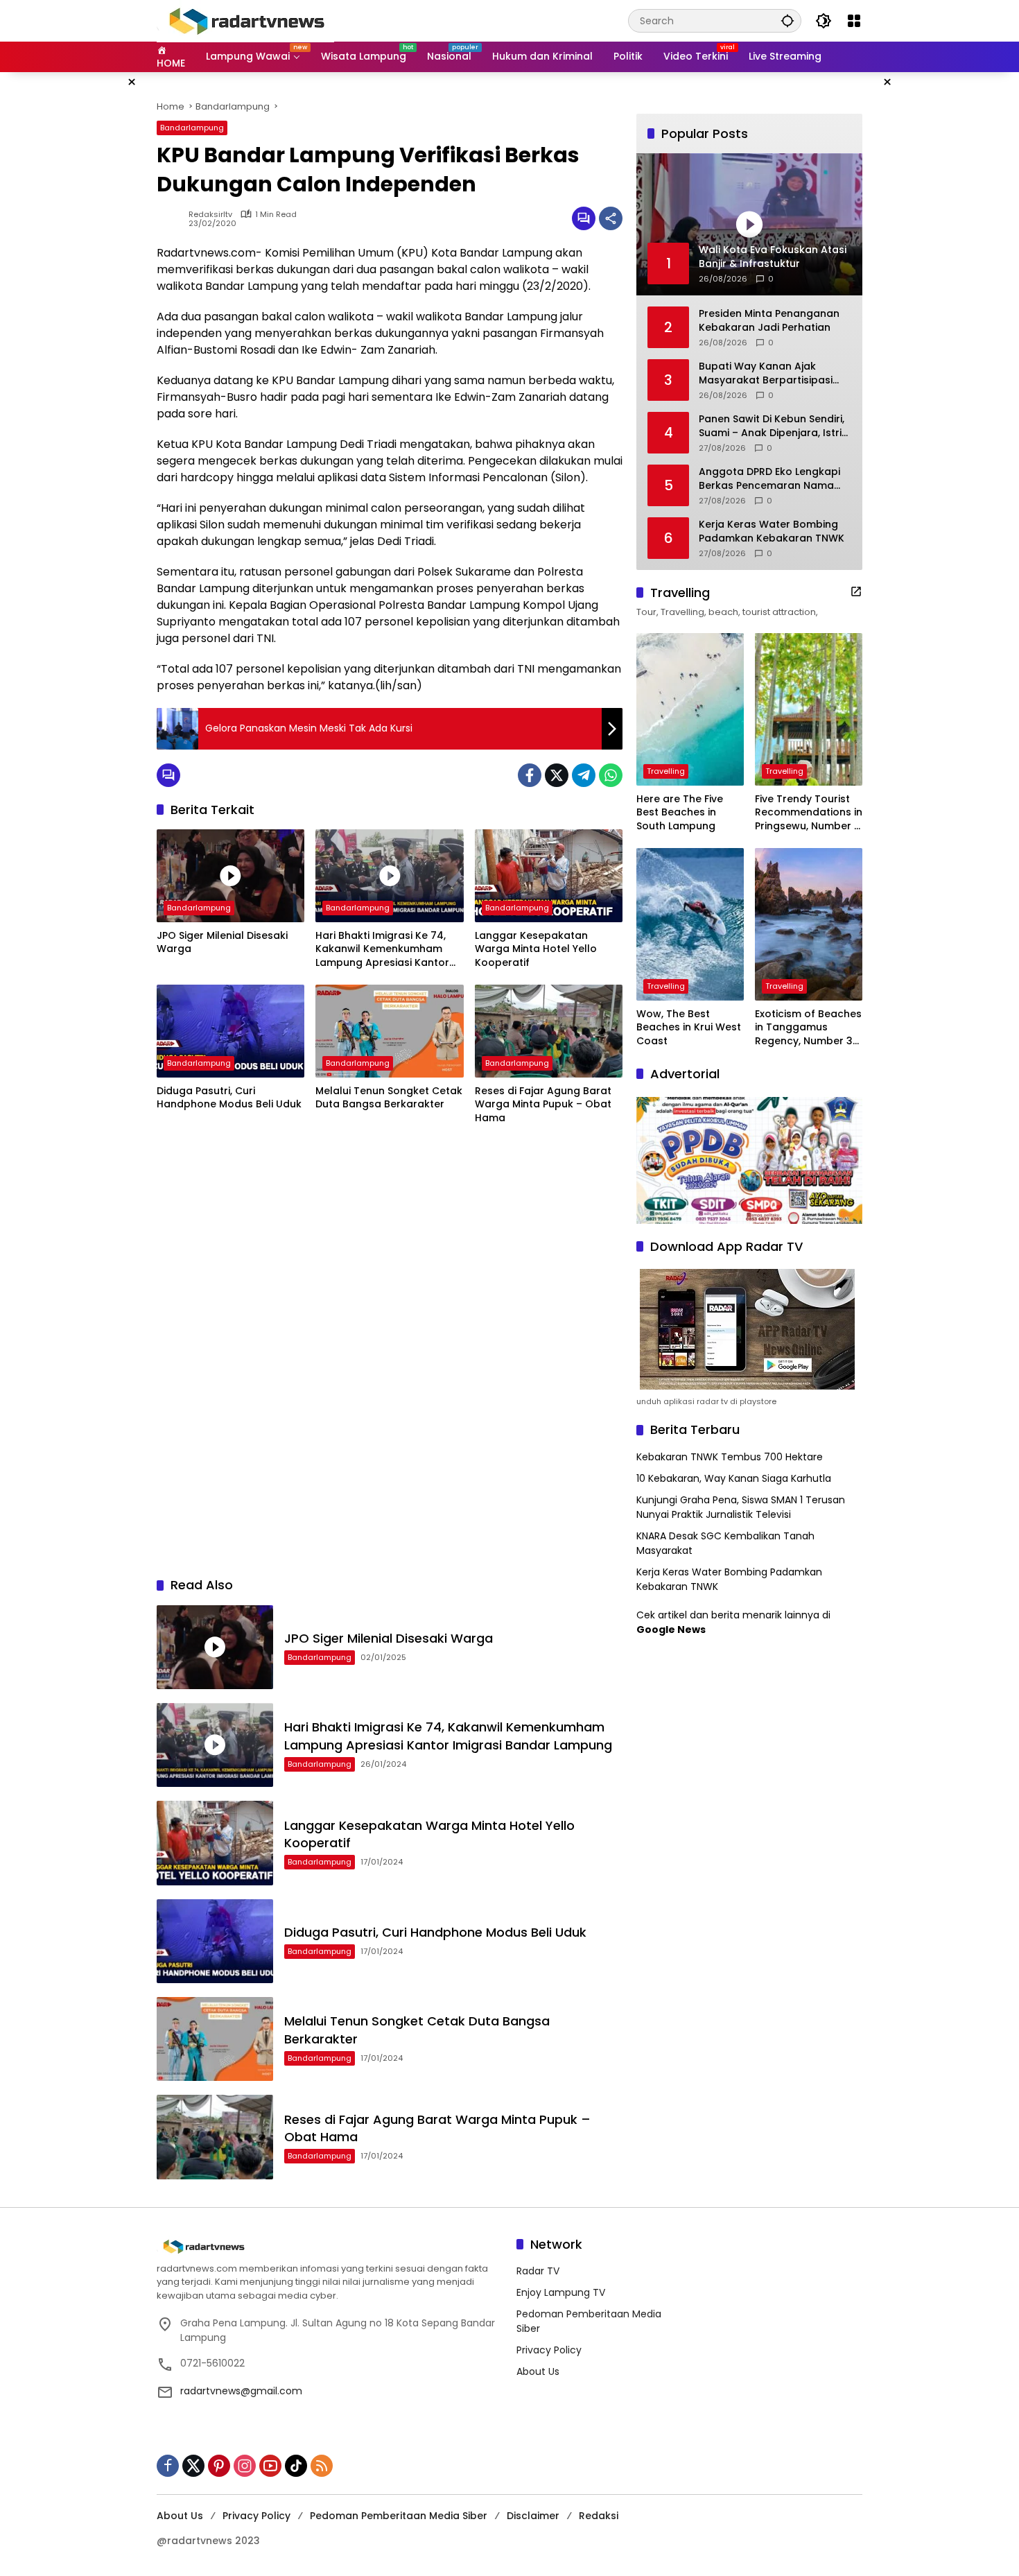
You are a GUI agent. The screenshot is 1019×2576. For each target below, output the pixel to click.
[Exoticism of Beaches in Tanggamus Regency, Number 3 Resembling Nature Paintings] (809, 924)
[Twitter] (557, 775)
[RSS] (322, 2466)
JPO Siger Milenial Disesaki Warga (222, 943)
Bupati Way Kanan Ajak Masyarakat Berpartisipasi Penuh (766, 373)
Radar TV (538, 2271)
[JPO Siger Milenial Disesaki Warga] (230, 876)
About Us (538, 2371)
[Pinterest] (219, 2466)
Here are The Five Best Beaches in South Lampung (680, 813)
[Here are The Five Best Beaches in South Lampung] (690, 709)
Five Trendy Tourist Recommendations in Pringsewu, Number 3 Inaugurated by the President (809, 813)
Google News (671, 1630)
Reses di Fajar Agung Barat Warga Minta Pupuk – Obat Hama (543, 1105)
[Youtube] (270, 2466)
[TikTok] (296, 2466)
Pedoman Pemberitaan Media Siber (399, 2516)
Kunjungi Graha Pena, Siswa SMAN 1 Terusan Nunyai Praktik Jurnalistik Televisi (741, 1507)
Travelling (666, 771)
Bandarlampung (192, 128)
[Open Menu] (854, 21)
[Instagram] (245, 2466)
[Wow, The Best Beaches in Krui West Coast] (690, 924)
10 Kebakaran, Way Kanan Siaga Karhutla (734, 1478)
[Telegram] (584, 775)
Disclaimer (533, 2516)
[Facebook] (530, 775)
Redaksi (599, 2516)
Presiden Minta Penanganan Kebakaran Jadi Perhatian (769, 321)
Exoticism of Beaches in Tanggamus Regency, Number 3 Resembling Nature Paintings (808, 1028)
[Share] (611, 218)
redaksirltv (210, 215)
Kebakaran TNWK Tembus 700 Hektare (730, 1457)
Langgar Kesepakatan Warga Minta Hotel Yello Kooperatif (536, 949)
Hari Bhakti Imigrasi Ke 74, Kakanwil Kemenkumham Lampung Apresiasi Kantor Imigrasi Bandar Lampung (382, 950)
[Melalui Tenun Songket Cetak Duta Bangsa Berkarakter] (389, 1031)
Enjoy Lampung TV (561, 2292)
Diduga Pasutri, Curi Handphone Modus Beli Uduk (229, 1098)
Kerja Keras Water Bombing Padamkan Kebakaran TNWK (772, 531)
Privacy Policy (549, 2350)
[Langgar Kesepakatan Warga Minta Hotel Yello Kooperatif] (549, 876)
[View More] (856, 591)
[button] (787, 20)
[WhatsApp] (611, 775)
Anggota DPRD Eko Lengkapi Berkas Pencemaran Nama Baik (769, 479)
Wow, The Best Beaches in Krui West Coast (689, 1028)
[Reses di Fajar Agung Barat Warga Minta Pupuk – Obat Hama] (549, 1031)
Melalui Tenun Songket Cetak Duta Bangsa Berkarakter (389, 1098)
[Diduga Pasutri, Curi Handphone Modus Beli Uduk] (230, 1031)
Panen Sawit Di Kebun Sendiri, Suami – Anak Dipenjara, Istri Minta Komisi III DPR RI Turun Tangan (772, 426)
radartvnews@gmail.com (241, 2391)
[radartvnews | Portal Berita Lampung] (245, 20)
